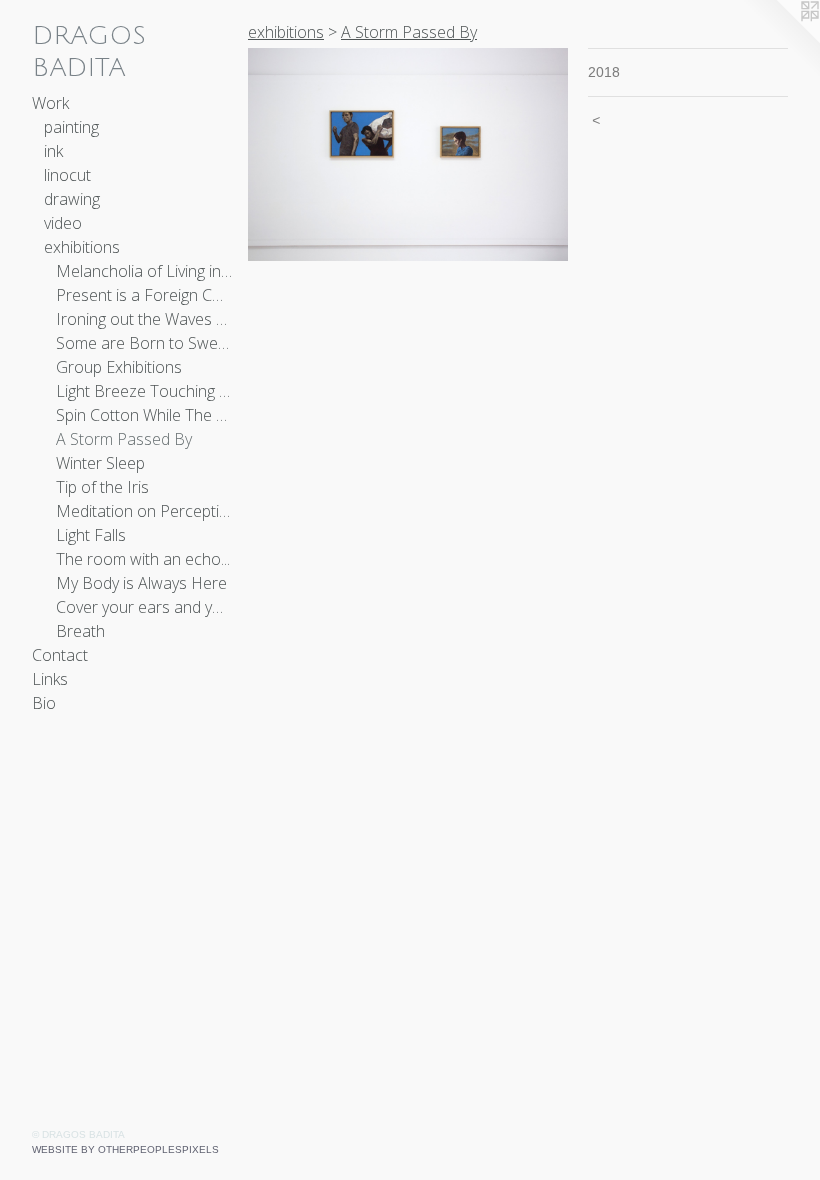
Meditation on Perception (144, 511)
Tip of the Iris (102, 487)
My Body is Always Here (141, 583)
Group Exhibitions (119, 367)
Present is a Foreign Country (144, 295)
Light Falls (91, 535)
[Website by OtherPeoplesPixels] (780, 40)
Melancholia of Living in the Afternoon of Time (144, 271)
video (63, 223)
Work (50, 103)
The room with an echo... (143, 559)
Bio (44, 703)
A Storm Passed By (124, 439)
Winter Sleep (100, 463)
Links (50, 679)
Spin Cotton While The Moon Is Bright (144, 415)
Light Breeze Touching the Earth (144, 391)
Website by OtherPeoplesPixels (125, 1149)
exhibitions (82, 247)
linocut (67, 175)
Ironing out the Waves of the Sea (144, 319)
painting (71, 127)
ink (53, 151)
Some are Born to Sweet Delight (144, 343)
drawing (72, 199)
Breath (80, 631)
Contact (60, 655)
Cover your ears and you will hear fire (144, 607)
